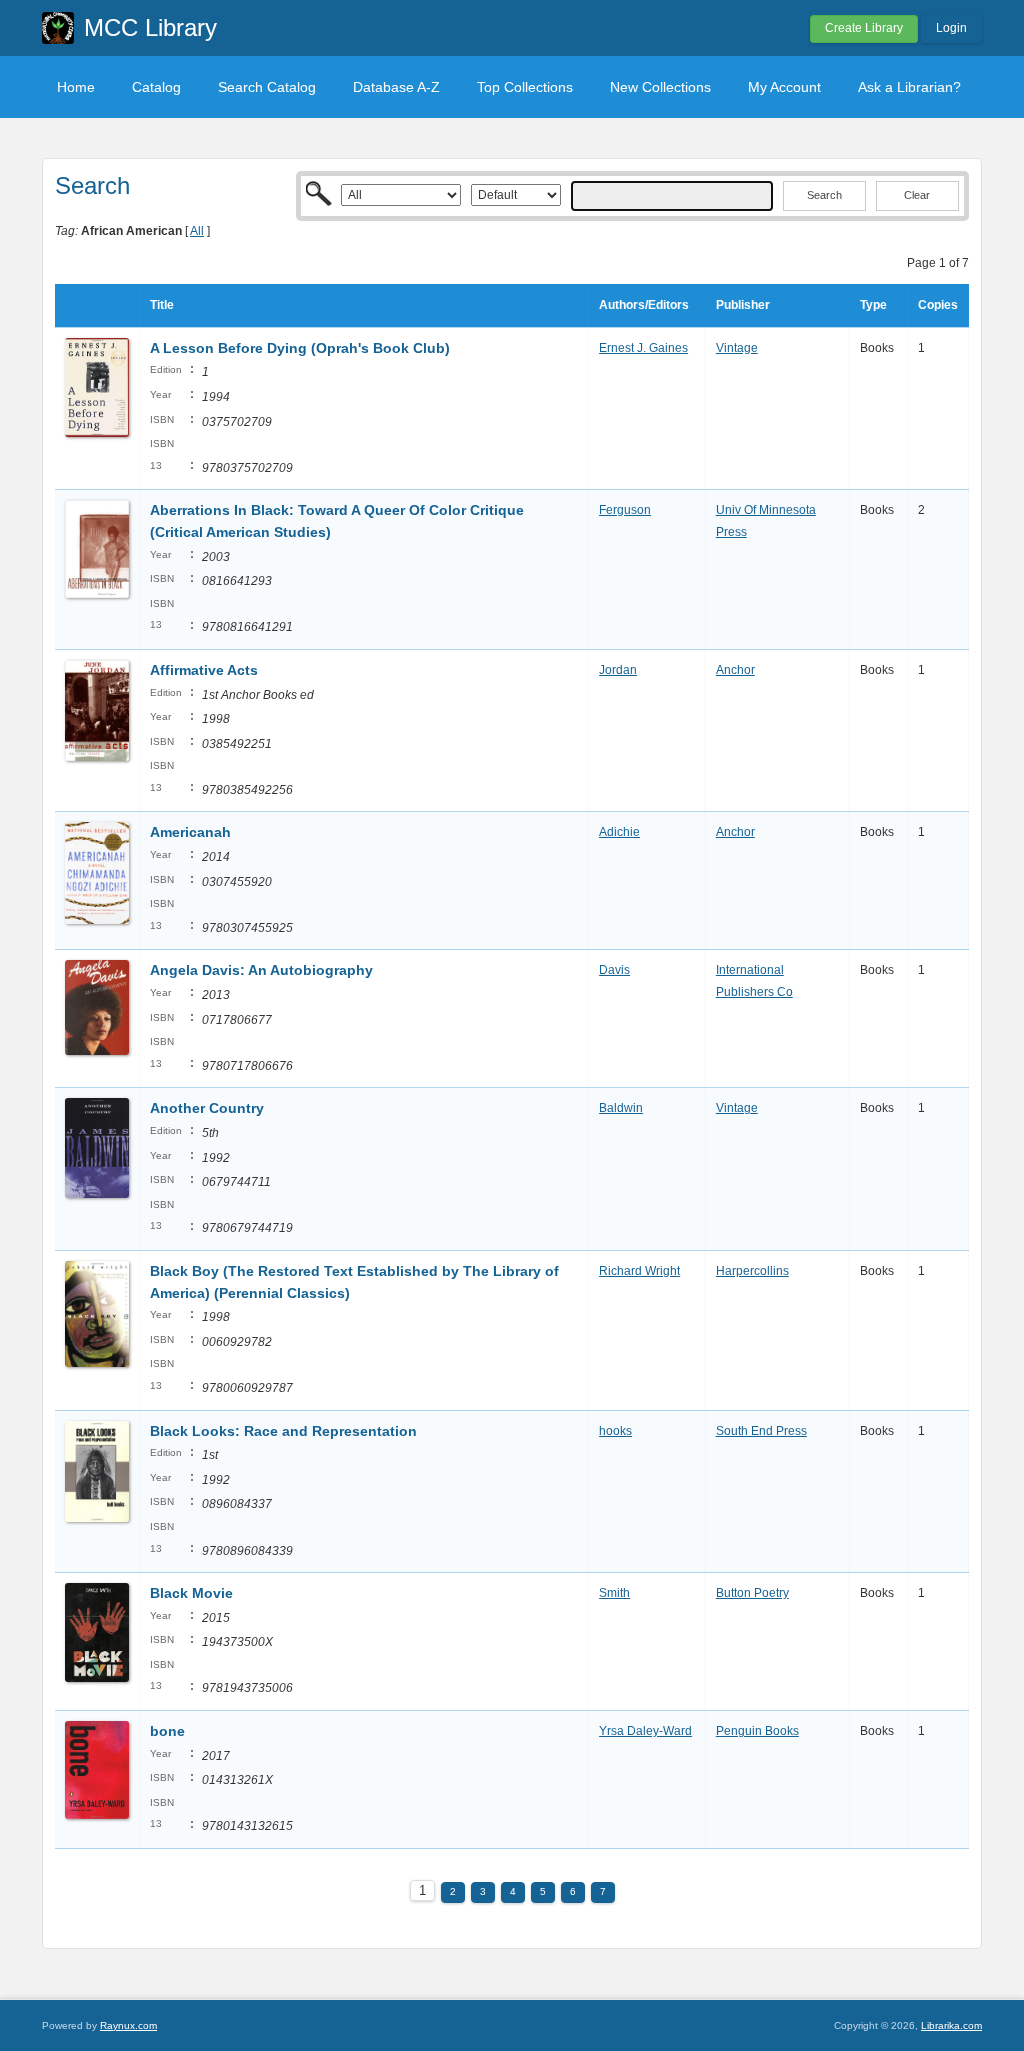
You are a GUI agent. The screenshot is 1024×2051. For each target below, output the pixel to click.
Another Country (207, 1108)
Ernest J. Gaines (643, 348)
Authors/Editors (644, 305)
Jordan (618, 670)
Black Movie (191, 1593)
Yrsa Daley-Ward (645, 1731)
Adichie (619, 832)
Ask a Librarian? (909, 87)
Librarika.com (951, 2025)
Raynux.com (128, 2025)
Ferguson (625, 510)
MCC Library (150, 27)
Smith (614, 1593)
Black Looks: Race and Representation (283, 1431)
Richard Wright (639, 1271)
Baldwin (621, 1108)
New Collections (660, 87)
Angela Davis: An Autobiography (261, 970)
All (197, 231)
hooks (615, 1431)
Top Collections (525, 87)
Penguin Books (757, 1731)
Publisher (743, 305)
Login (951, 28)
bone (167, 1731)
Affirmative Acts (204, 670)
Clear (917, 195)
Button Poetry (752, 1593)
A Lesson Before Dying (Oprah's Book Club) (300, 348)
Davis (614, 970)
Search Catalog (267, 87)
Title (162, 305)
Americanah (190, 832)
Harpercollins (752, 1271)
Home (76, 87)
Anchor (735, 670)
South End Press (761, 1431)
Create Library (864, 28)
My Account (784, 87)
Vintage (737, 348)
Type (873, 305)
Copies (938, 305)
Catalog (156, 87)
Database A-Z (396, 87)
